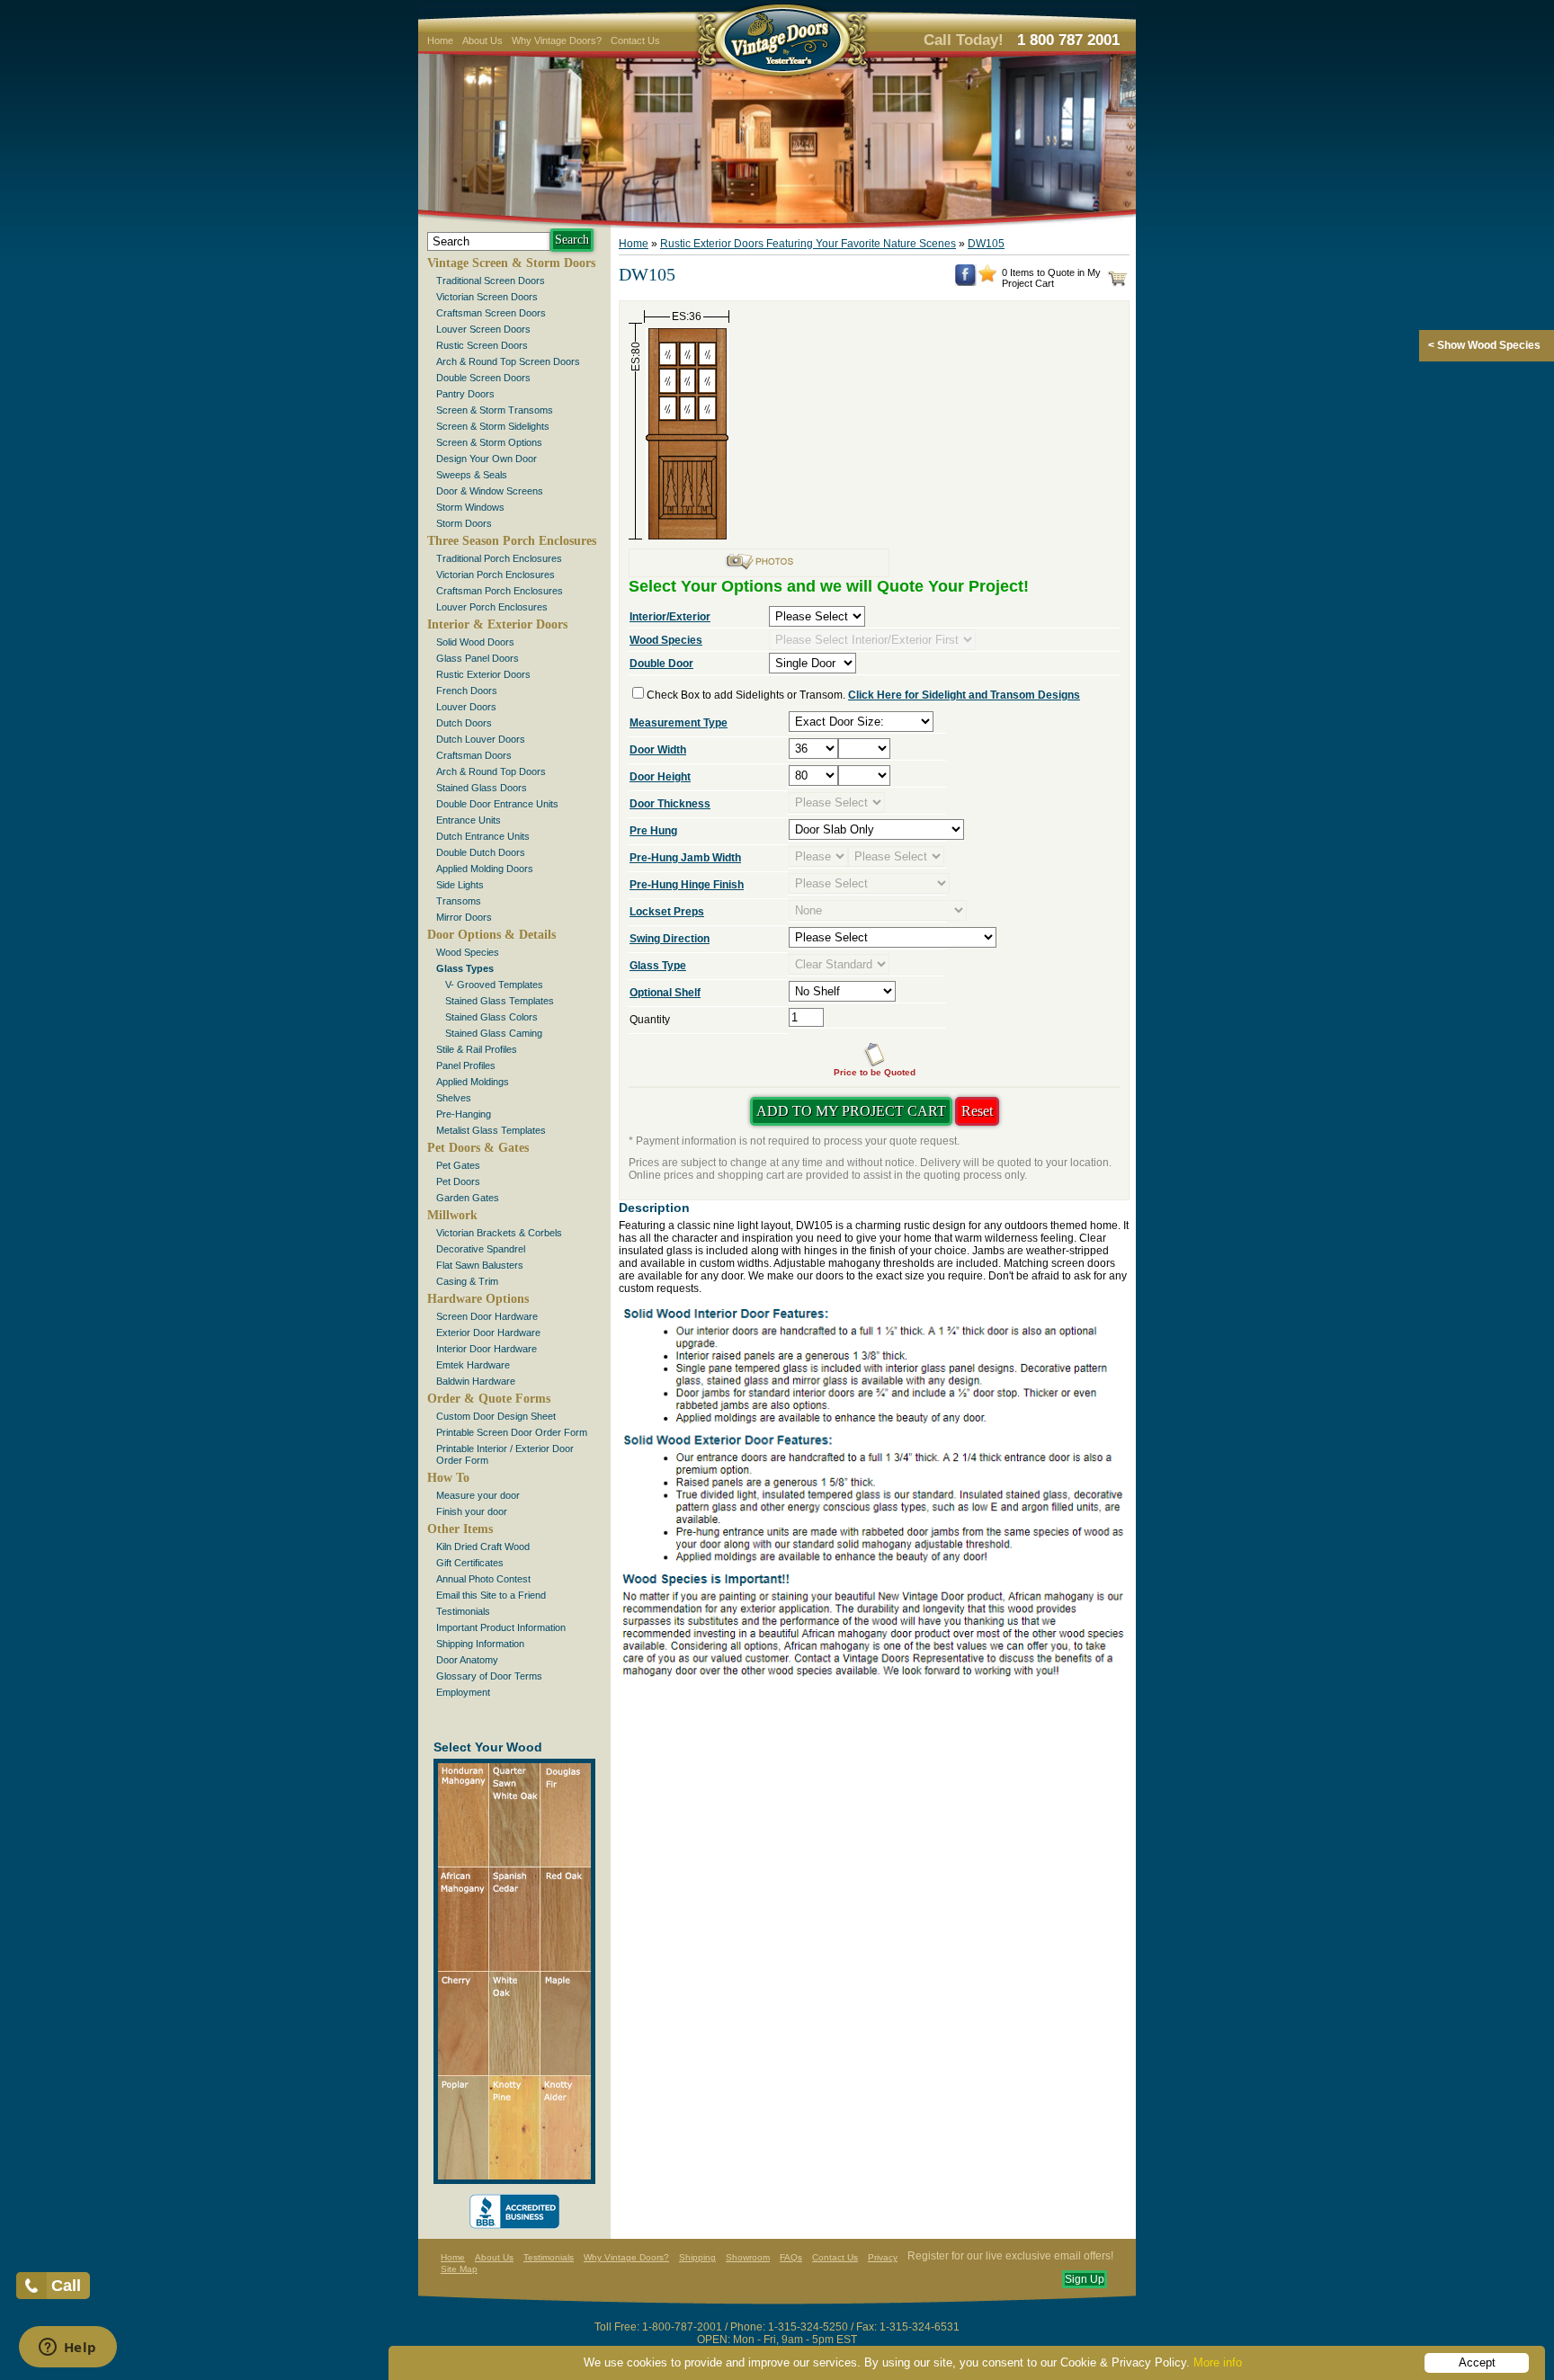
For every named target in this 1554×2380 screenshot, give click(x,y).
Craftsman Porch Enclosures (500, 591)
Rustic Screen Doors (482, 345)
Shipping (697, 2257)
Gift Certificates (470, 1563)
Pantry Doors (465, 394)
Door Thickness (670, 804)
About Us (482, 40)
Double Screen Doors (483, 378)
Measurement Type (679, 723)
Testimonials (463, 1611)
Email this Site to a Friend (491, 1595)
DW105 (986, 244)
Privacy (883, 2257)
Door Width (658, 750)
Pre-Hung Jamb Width (685, 858)
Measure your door (478, 1495)
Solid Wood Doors (475, 642)
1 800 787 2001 (1068, 40)
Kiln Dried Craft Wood (483, 1547)
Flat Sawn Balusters (480, 1265)
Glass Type (658, 966)
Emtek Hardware (473, 1365)
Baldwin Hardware (476, 1381)
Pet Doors (458, 1181)
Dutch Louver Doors (481, 739)
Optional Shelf (665, 993)
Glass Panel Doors (478, 658)
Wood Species (468, 952)
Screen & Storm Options (489, 442)
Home (440, 40)
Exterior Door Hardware (488, 1333)
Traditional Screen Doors (491, 281)
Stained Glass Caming (494, 1033)
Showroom (748, 2257)
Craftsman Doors (474, 755)
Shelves (454, 1098)
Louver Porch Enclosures (492, 607)
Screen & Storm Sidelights (493, 426)
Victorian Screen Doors (487, 297)
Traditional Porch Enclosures (499, 558)
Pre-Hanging (464, 1114)
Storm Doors (464, 523)
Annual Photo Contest (483, 1579)
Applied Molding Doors (485, 869)
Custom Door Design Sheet (496, 1416)
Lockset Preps (667, 912)
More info (1218, 2362)
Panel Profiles (466, 1065)
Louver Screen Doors (483, 329)
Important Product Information (501, 1627)
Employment (463, 1692)
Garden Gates (468, 1198)
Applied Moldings (473, 1082)
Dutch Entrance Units (483, 836)
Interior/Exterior (670, 617)
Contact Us (635, 40)
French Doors (467, 691)
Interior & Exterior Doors (497, 624)
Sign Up (1085, 2279)
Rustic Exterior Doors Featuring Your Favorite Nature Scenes (808, 244)
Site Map (459, 2269)
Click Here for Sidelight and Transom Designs (964, 695)
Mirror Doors (464, 917)
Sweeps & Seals (472, 475)
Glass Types (465, 968)
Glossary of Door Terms (489, 1676)
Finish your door (472, 1511)
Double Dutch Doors (481, 852)
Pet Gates (458, 1165)
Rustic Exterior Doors (483, 674)
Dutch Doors (464, 723)
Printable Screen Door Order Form (512, 1432)
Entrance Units (469, 820)
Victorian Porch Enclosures (496, 575)
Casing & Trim (467, 1281)
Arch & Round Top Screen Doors (508, 361)
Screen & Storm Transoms (495, 410)
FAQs (791, 2257)
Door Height (660, 777)
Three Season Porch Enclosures (512, 541)
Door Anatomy (467, 1660)
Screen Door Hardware (487, 1316)
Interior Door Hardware (487, 1349)
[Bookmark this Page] (987, 279)
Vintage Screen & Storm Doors (511, 263)
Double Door (661, 664)
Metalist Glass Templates (491, 1130)
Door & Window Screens (490, 491)
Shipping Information (480, 1644)
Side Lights (460, 885)
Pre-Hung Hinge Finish (687, 885)
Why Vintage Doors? (557, 40)
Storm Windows (470, 507)
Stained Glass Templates (500, 1001)
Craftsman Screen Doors (491, 313)
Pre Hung (653, 831)
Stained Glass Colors (491, 1017)
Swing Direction (670, 939)
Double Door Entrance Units (497, 804)
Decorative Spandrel (481, 1249)
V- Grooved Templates (494, 985)
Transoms (459, 901)
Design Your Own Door (487, 459)
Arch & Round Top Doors (491, 771)
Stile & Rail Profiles (477, 1049)
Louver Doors (466, 707)
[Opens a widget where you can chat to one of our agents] (67, 2349)
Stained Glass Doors (482, 788)
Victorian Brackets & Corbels (499, 1233)
